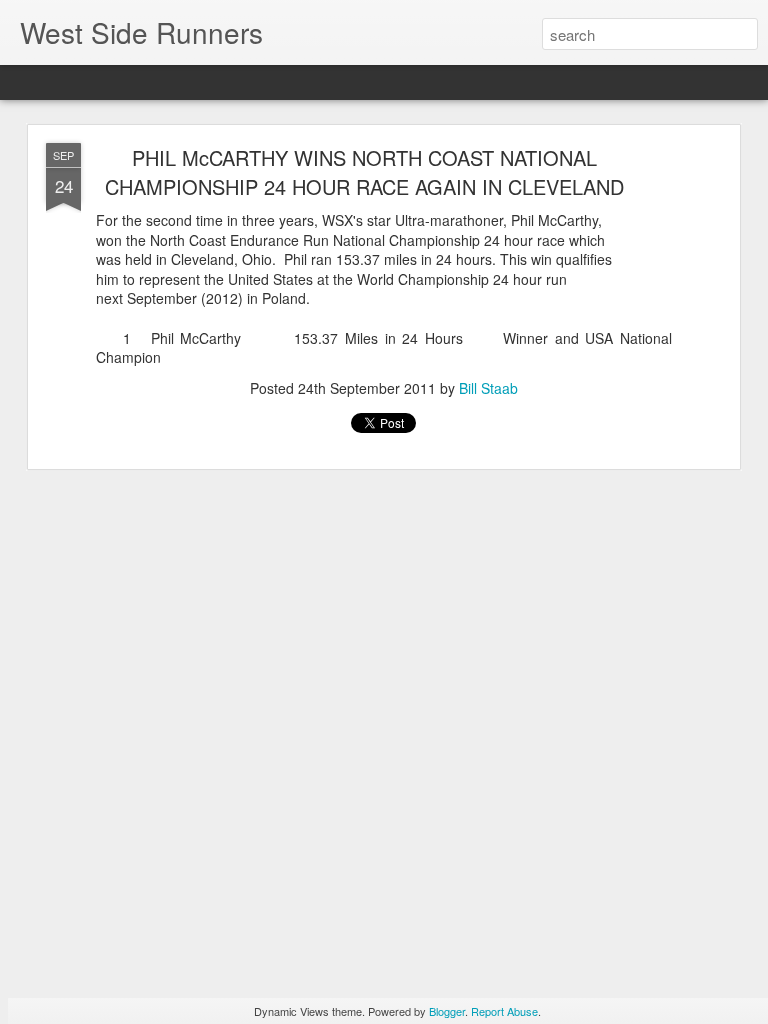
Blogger (447, 1011)
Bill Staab (488, 388)
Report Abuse (504, 1011)
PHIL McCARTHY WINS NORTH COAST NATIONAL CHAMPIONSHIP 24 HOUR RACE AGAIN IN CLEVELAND (364, 172)
